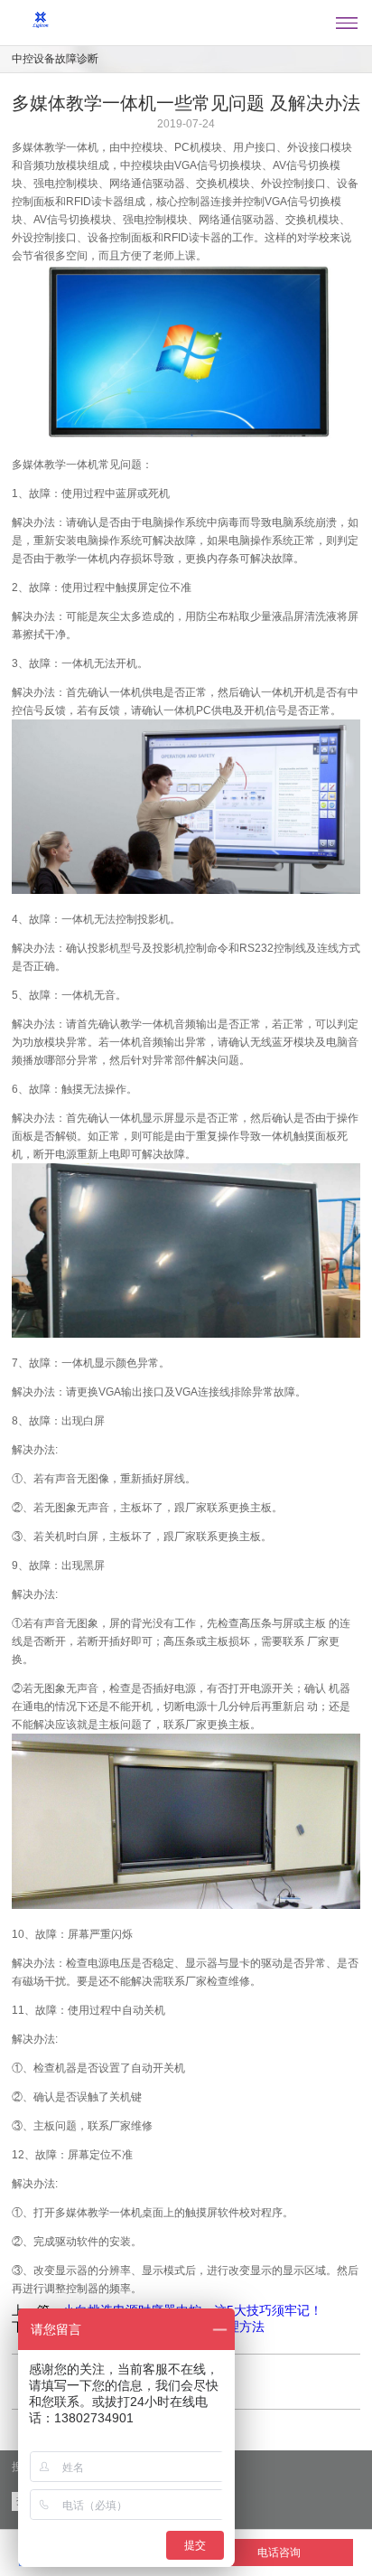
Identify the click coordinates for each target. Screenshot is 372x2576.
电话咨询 (279, 2552)
